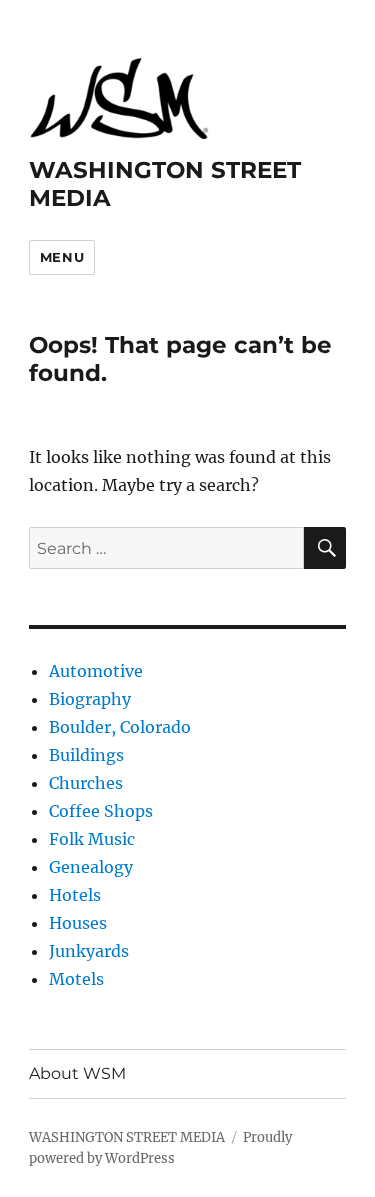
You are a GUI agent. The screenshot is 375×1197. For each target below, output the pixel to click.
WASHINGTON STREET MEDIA (127, 1137)
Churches (86, 783)
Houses (78, 923)
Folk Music (92, 839)
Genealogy (91, 867)
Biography (90, 699)
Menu (62, 257)
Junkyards (89, 951)
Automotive (96, 671)
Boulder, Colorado (120, 727)
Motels (76, 979)
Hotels (75, 895)
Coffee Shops (101, 811)
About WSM (77, 1073)
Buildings (86, 755)
